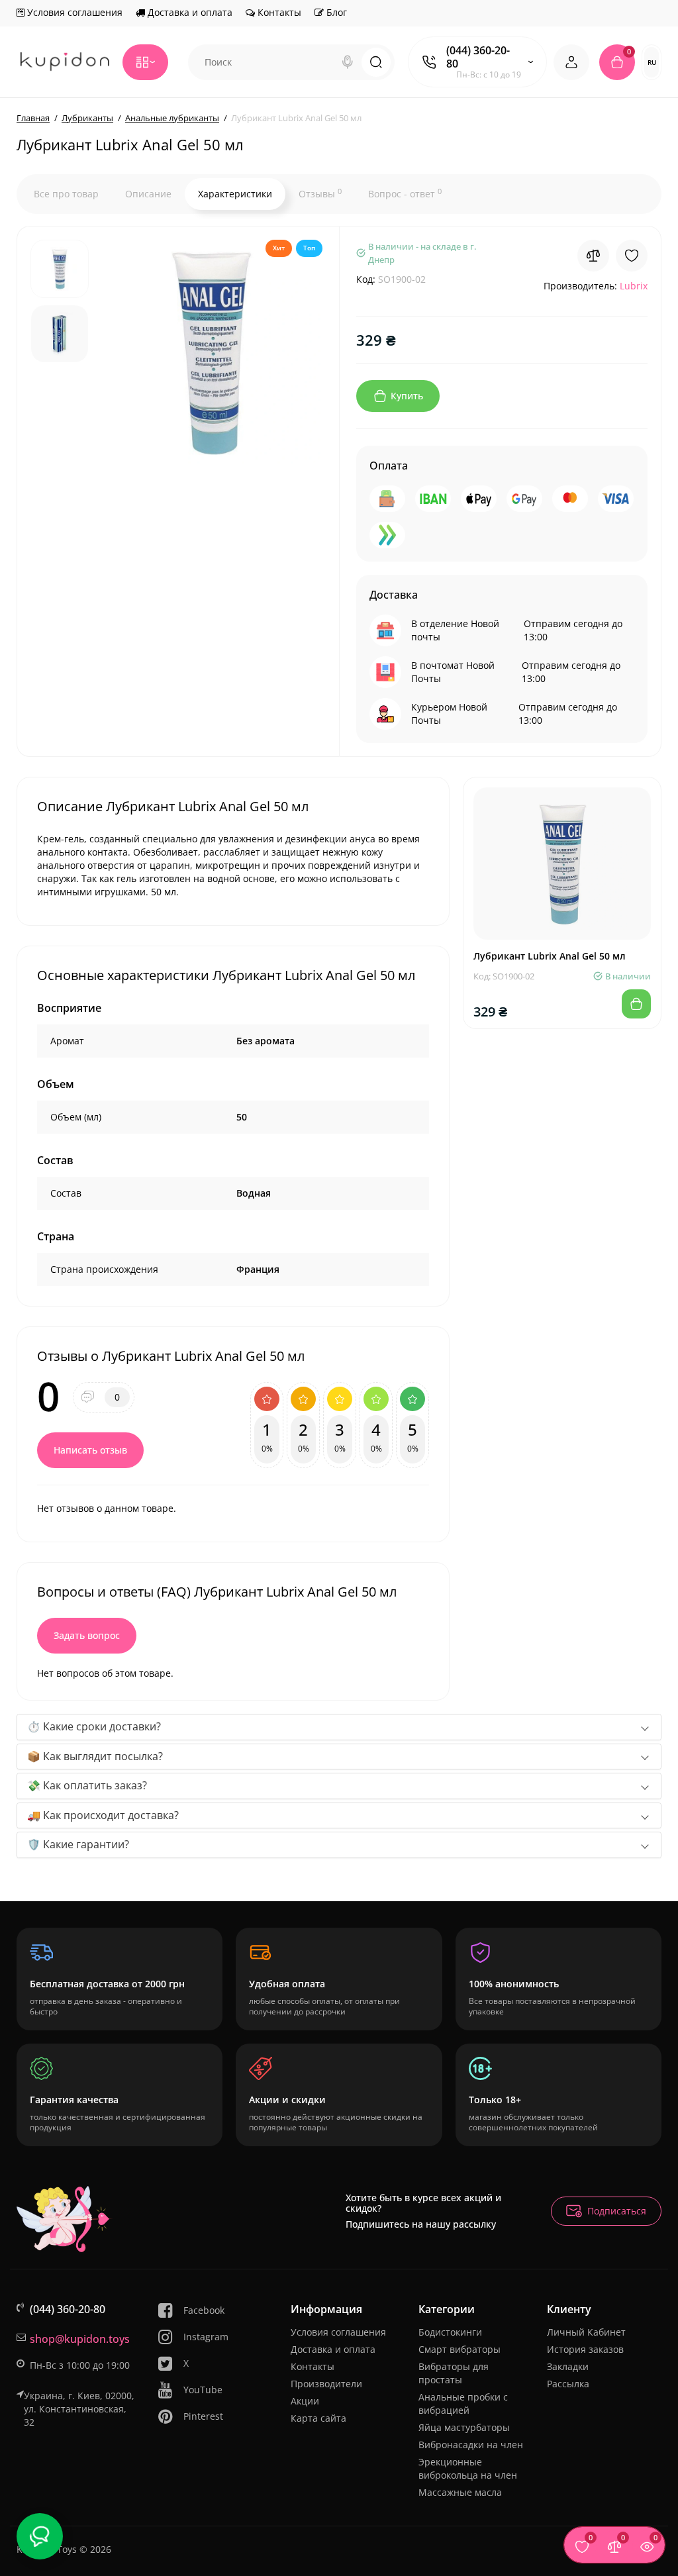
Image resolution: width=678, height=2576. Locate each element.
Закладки (568, 2366)
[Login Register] (571, 62)
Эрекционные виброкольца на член (468, 2468)
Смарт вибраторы (460, 2349)
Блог (335, 12)
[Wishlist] (632, 256)
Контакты (278, 12)
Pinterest (203, 2416)
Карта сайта (318, 2418)
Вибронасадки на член (471, 2445)
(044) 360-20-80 (478, 57)
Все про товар (66, 194)
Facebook (204, 2310)
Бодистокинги (450, 2332)
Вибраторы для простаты (454, 2373)
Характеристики (235, 194)
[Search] (348, 62)
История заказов (585, 2349)
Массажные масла (460, 2492)
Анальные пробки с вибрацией (463, 2403)
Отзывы (320, 193)
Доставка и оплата (189, 12)
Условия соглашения (73, 12)
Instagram (206, 2337)
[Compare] (593, 256)
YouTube (203, 2390)
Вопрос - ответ (405, 193)
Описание (148, 194)
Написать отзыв (90, 1450)
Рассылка (568, 2384)
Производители (326, 2384)
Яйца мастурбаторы (464, 2427)
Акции (305, 2401)
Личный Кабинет (586, 2332)
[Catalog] (145, 62)
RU (652, 62)
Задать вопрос (87, 1635)
